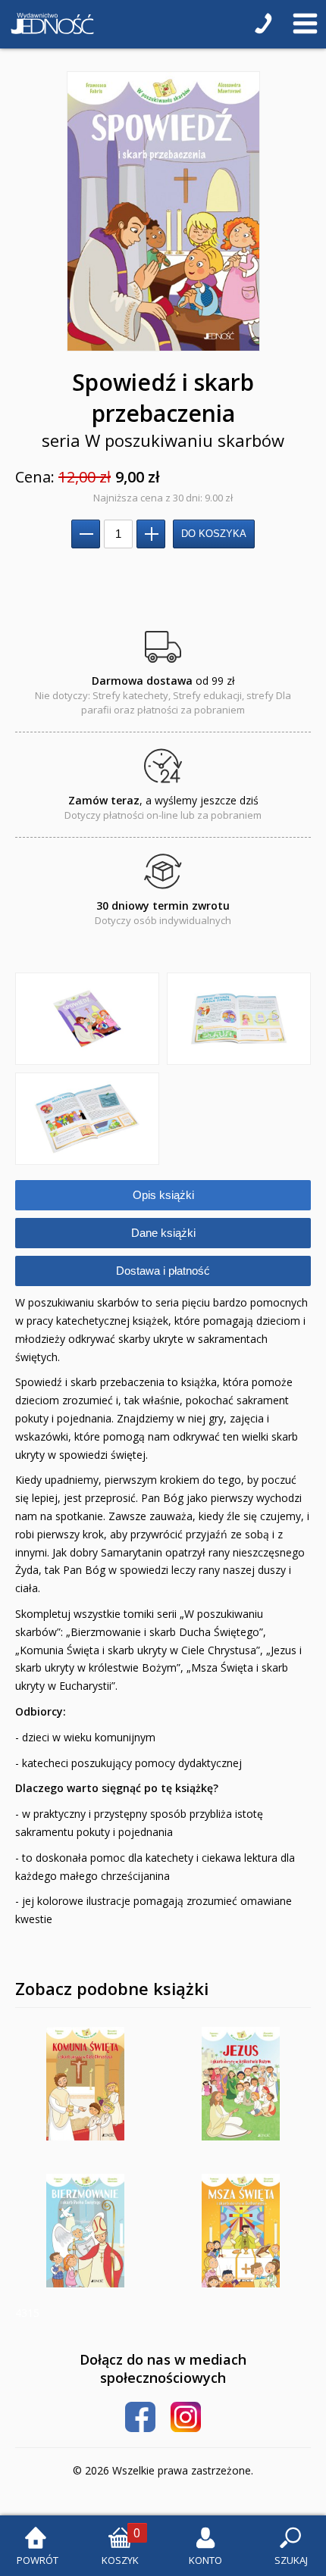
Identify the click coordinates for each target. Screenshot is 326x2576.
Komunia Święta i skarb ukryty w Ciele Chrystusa (85, 2084)
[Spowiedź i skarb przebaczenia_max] (163, 211)
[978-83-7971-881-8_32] (87, 1119)
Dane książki (163, 1233)
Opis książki (163, 1195)
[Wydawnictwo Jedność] (49, 24)
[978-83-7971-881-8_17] (87, 1019)
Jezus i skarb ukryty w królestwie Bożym (241, 2084)
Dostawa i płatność (163, 1271)
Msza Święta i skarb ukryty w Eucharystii (241, 2231)
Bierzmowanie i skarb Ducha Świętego (85, 2231)
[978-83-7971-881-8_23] (239, 1019)
